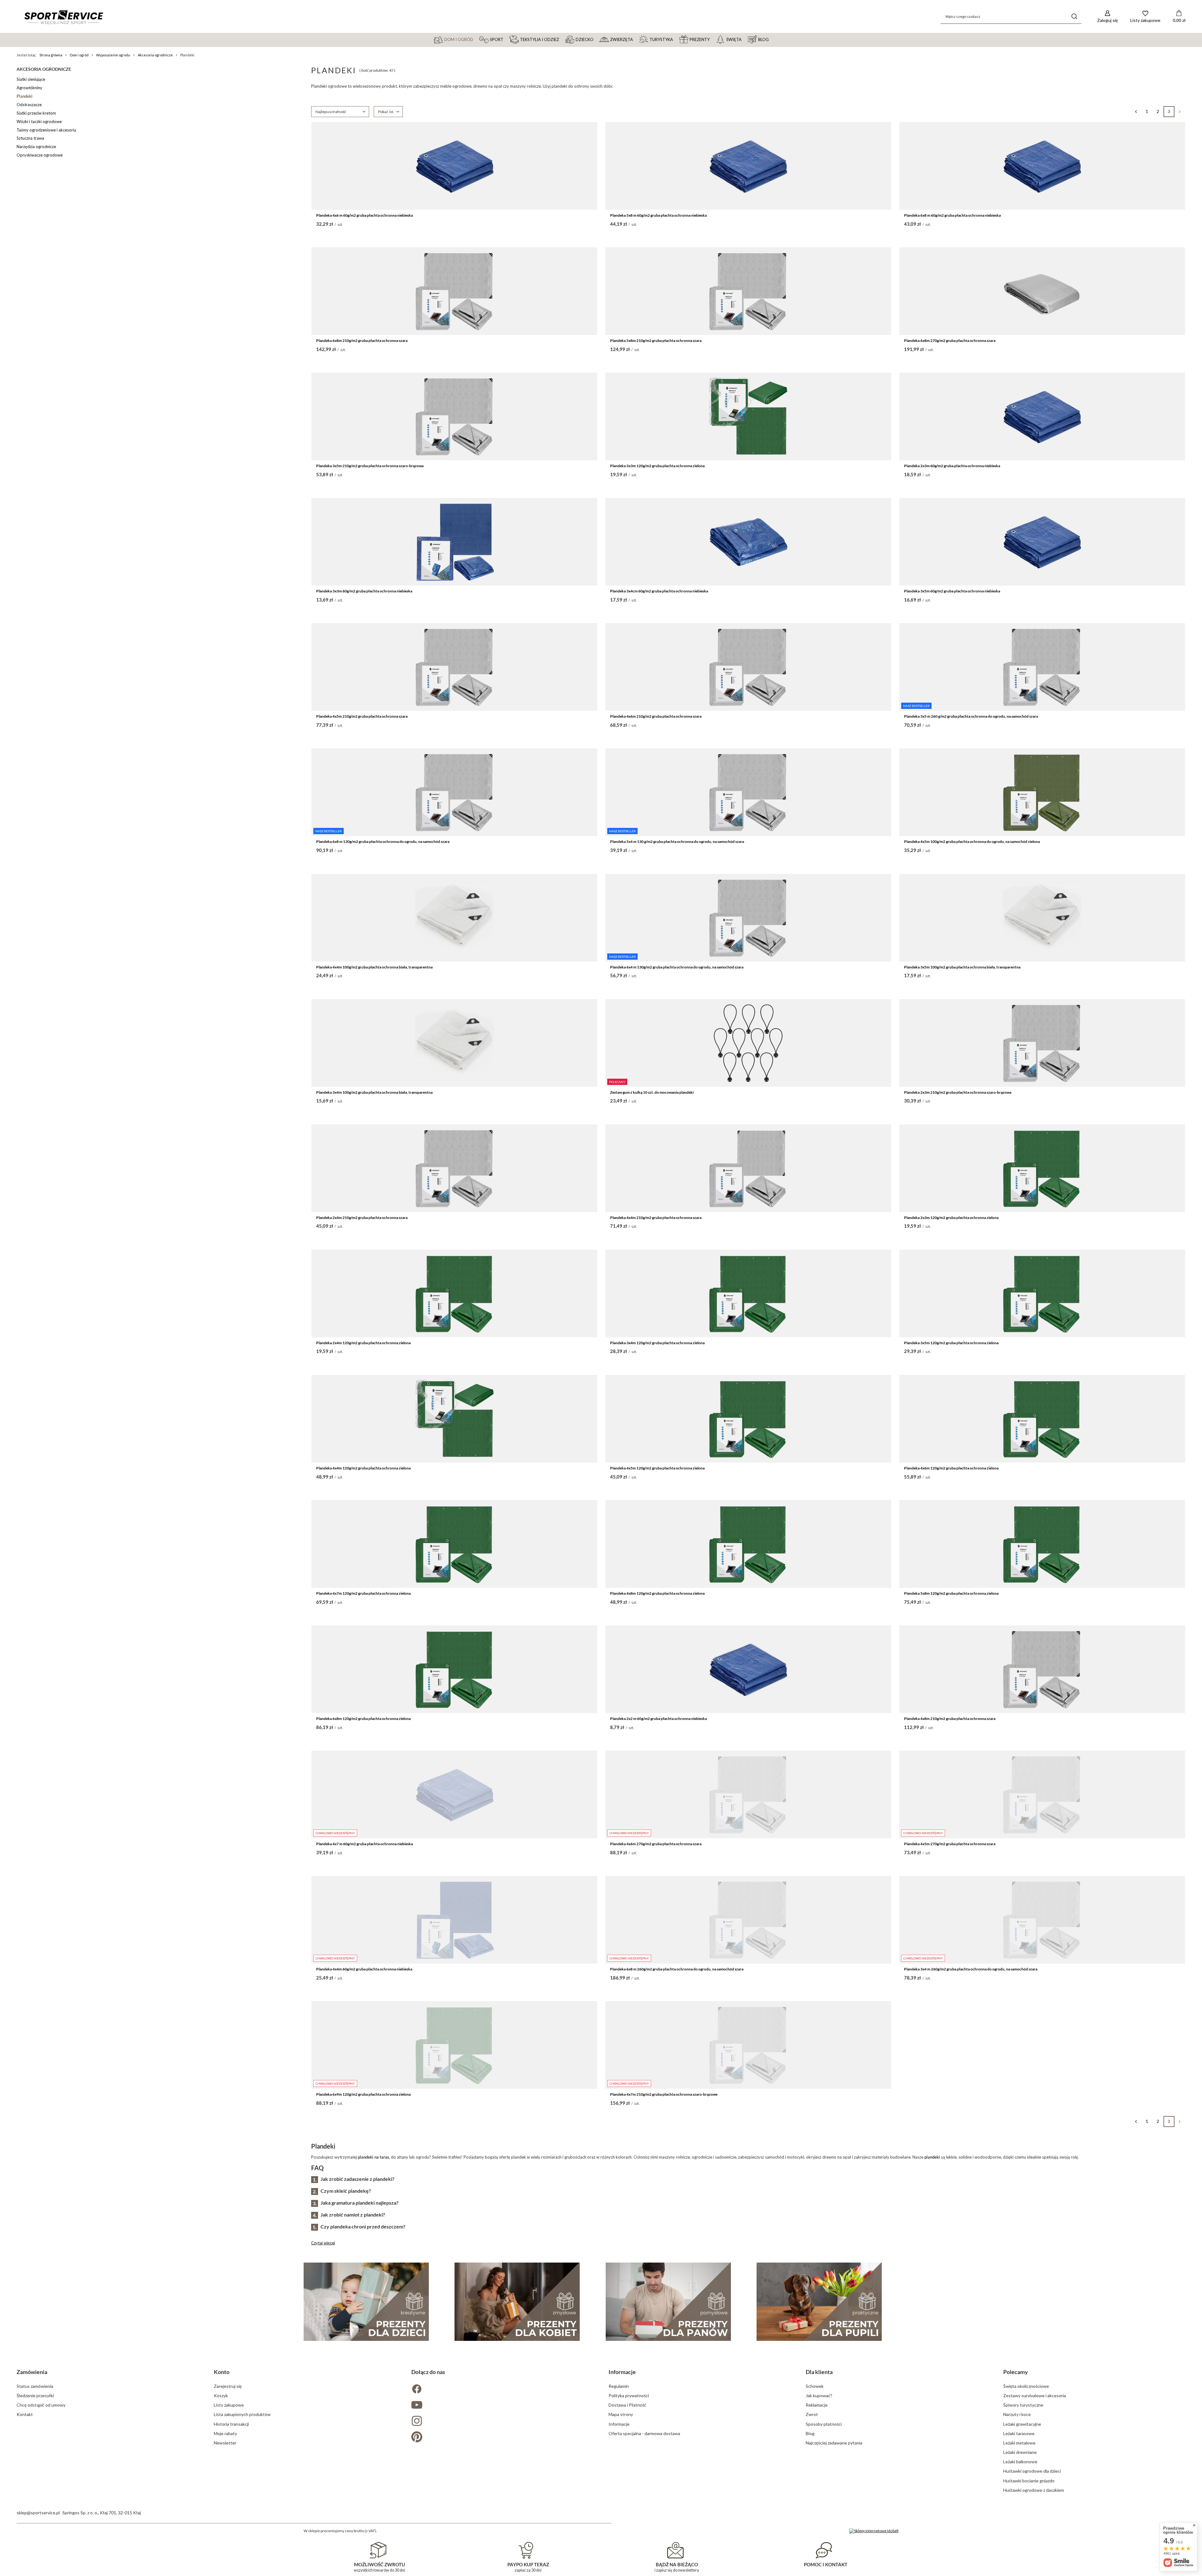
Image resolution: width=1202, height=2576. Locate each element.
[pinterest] (502, 2437)
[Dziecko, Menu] (596, 39)
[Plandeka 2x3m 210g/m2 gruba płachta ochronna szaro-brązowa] (1042, 1043)
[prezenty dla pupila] (819, 2302)
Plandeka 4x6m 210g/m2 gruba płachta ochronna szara (656, 716)
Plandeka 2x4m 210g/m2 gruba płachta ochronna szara (362, 1218)
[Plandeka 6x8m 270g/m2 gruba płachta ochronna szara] (1042, 291)
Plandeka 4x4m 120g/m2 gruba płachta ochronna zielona (363, 1468)
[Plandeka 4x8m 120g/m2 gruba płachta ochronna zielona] (748, 1544)
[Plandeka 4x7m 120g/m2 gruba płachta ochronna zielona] (454, 1544)
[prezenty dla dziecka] (366, 2302)
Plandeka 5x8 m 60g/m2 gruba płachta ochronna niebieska (658, 215)
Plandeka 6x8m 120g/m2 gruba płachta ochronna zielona (363, 1719)
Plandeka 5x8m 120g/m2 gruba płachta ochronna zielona (951, 1593)
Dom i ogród (79, 55)
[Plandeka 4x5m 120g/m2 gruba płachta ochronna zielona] (748, 1419)
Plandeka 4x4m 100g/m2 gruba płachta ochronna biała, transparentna (374, 967)
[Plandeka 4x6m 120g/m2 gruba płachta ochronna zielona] (1042, 1419)
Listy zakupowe (229, 2405)
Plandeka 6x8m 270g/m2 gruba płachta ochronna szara (950, 341)
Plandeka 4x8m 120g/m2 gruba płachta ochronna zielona (657, 1593)
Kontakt (25, 2414)
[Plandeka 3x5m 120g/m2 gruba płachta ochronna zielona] (1042, 1293)
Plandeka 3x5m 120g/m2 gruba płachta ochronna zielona (951, 1343)
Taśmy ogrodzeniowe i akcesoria (46, 130)
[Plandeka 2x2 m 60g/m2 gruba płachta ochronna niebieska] (748, 1669)
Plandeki (25, 96)
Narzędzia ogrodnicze (36, 147)
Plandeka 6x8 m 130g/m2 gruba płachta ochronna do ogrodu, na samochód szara (383, 841)
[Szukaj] (1074, 16)
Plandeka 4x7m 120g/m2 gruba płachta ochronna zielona (363, 1593)
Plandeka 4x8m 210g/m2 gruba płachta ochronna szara (950, 1719)
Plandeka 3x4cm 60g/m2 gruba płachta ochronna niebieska (659, 591)
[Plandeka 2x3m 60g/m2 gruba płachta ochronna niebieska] (1042, 416)
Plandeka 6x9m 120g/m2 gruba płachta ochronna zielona (363, 2094)
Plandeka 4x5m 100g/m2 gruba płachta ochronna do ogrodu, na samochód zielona (972, 841)
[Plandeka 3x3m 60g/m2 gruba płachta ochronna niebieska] (454, 542)
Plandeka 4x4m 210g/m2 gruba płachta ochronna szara (656, 1218)
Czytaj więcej (323, 2243)
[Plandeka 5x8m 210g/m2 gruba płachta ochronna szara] (748, 291)
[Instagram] (502, 2421)
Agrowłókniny (29, 88)
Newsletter (225, 2443)
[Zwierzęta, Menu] (636, 39)
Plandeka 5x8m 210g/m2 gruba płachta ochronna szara (656, 341)
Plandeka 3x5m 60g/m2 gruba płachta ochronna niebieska (952, 591)
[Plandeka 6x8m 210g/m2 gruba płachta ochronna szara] (454, 291)
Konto (222, 2372)
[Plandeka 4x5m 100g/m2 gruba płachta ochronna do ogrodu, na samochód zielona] (1042, 792)
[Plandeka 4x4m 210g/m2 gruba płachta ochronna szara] (748, 1168)
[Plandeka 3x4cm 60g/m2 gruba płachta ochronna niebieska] (748, 542)
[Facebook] (502, 2390)
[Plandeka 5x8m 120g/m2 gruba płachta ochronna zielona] (1042, 1544)
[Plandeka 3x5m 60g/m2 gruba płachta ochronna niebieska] (1042, 542)
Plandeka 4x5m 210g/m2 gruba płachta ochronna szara (362, 716)
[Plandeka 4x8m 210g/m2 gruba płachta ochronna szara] (1042, 1669)
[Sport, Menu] (506, 39)
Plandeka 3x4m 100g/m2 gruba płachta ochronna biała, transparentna (374, 1092)
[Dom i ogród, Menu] (476, 39)
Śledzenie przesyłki (35, 2395)
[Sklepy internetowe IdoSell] (874, 2531)
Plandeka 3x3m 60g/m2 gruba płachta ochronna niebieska (364, 591)
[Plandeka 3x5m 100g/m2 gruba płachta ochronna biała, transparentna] (1042, 918)
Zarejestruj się (228, 2386)
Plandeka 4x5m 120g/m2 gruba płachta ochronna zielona (657, 1468)
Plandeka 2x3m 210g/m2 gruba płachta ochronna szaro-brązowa (958, 1092)
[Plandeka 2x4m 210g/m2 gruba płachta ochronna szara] (454, 1168)
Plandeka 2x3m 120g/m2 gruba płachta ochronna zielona (951, 1218)
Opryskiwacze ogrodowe (40, 155)
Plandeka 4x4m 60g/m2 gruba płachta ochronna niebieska (364, 1969)
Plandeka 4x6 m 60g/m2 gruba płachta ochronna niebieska (365, 215)
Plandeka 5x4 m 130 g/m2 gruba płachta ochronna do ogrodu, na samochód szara (677, 841)
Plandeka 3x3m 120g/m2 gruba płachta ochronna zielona (657, 466)
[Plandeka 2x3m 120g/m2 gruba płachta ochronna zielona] (1042, 1168)
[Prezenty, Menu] (712, 39)
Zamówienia (32, 2372)
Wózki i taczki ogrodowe (39, 121)
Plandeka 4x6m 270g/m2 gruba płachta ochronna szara (656, 1844)
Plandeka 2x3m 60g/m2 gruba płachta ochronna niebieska (952, 466)
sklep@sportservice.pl (38, 2513)
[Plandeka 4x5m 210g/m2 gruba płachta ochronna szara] (454, 667)
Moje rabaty (225, 2433)
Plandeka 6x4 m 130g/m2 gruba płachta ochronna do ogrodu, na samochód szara (677, 967)
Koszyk (221, 2395)
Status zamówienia (35, 2386)
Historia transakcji (231, 2424)
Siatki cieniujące (31, 79)
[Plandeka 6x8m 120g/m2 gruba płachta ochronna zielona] (454, 1669)
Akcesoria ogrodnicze (155, 55)
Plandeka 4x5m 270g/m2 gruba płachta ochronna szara (950, 1844)
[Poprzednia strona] (1136, 112)
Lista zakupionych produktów (242, 2414)
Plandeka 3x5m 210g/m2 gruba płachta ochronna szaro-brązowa (370, 466)
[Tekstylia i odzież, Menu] (562, 39)
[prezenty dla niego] (668, 2302)
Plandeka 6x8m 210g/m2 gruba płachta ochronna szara (362, 341)
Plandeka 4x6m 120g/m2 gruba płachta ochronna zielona (951, 1468)
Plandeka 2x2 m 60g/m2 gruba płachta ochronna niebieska (658, 1719)
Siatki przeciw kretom (36, 113)
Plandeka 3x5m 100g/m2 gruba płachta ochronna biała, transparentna (962, 967)
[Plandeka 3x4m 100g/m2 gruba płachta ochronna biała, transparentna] (454, 1043)
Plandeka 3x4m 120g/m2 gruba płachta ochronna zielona (657, 1343)
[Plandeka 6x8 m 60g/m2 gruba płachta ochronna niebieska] (1042, 166)
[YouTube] (502, 2406)
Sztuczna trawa (30, 138)
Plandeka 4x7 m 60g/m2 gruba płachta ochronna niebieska (365, 1844)
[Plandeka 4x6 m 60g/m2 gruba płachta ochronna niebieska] (454, 166)
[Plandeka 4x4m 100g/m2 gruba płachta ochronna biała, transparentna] (454, 918)
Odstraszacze (29, 105)
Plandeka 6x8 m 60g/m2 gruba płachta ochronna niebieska (952, 215)
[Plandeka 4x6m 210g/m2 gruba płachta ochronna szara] (748, 667)
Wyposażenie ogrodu (113, 55)
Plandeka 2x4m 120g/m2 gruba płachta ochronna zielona (363, 1343)
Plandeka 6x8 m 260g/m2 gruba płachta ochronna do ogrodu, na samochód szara (677, 1969)
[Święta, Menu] (744, 39)
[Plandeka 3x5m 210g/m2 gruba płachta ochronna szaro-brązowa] (454, 416)
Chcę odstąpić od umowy (41, 2405)
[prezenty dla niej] (517, 2302)
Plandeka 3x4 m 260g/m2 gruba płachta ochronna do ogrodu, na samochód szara (971, 1969)
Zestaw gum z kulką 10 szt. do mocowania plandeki (652, 1092)
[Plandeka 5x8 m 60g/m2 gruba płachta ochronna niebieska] (748, 166)
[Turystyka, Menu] (676, 39)
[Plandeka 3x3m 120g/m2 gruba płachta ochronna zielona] (748, 416)
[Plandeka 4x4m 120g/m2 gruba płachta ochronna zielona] (454, 1419)
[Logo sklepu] (64, 17)
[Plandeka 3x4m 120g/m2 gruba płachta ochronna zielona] (748, 1293)
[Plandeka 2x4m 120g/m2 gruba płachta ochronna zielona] (454, 1293)
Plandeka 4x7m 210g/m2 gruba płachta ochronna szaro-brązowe (664, 2094)
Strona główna (51, 55)
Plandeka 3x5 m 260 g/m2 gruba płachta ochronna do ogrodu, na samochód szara (971, 716)
